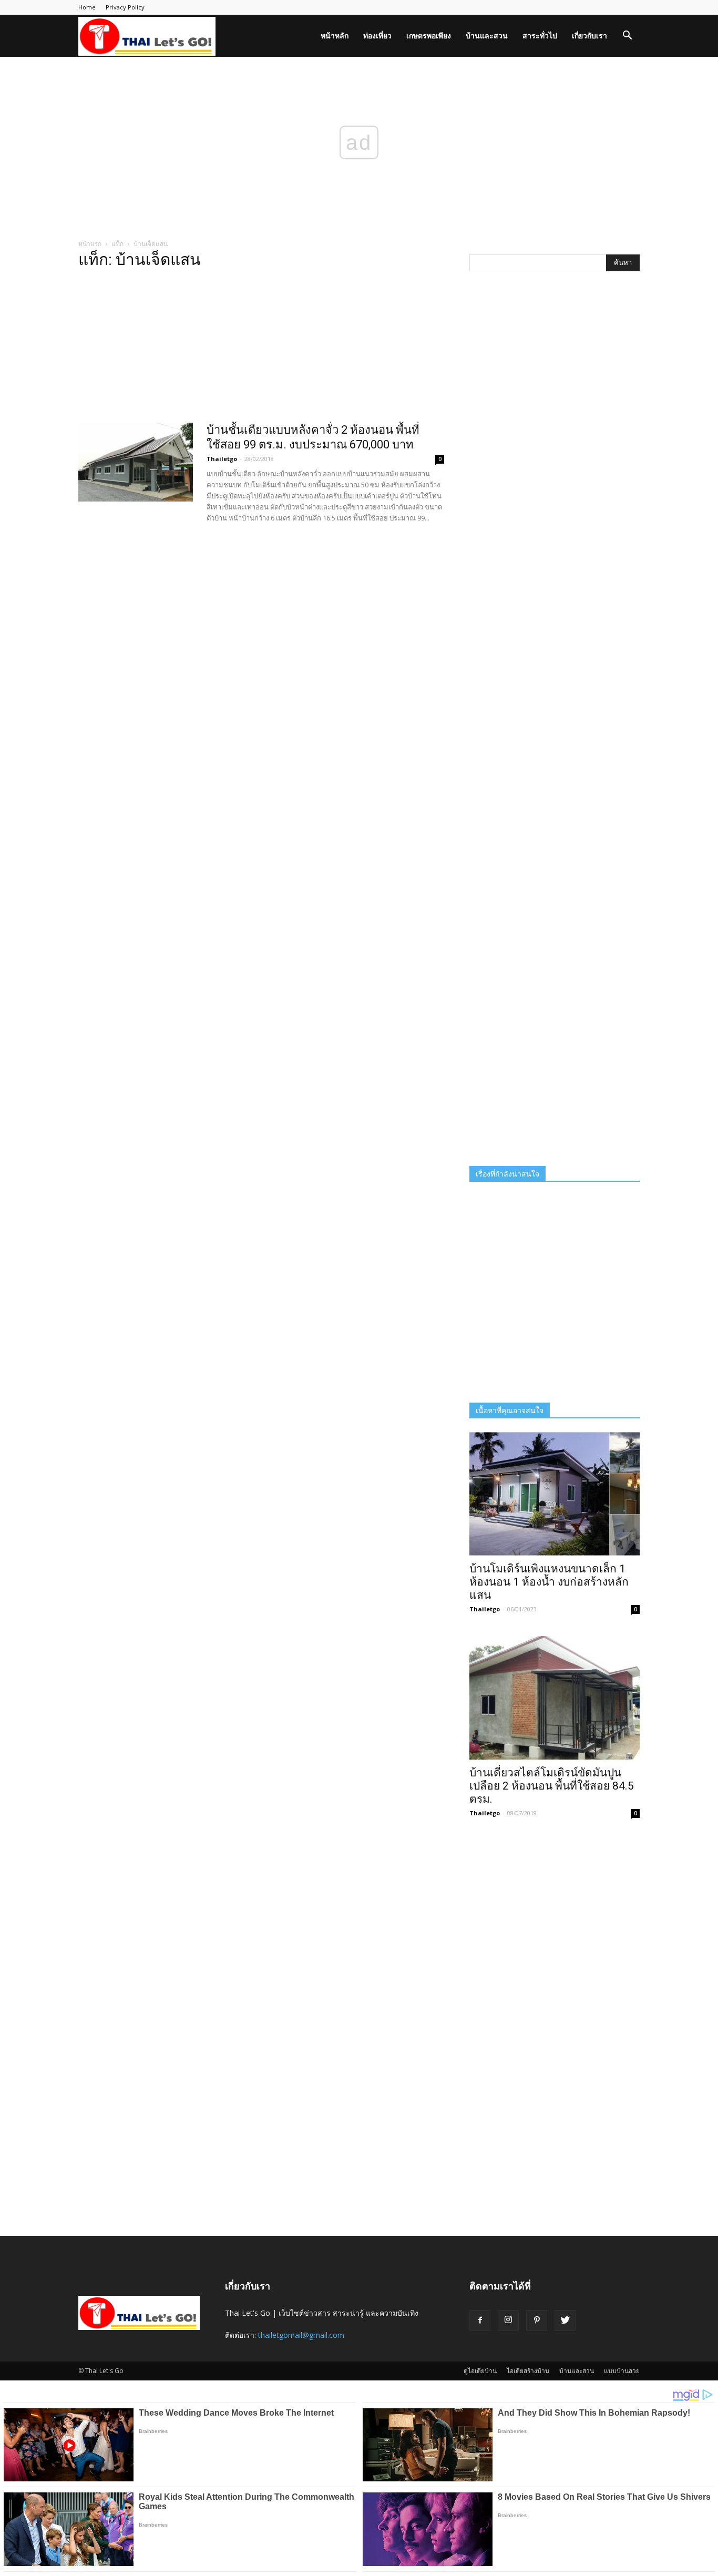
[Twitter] (565, 2321)
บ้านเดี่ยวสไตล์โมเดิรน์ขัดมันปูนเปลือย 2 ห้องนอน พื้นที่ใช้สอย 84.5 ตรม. (552, 1786)
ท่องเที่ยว (377, 35)
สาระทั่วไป (540, 35)
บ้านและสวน (487, 35)
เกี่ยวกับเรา (589, 35)
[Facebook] (480, 2321)
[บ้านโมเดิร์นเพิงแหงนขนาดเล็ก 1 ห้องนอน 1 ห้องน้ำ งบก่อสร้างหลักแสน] (555, 1494)
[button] (627, 37)
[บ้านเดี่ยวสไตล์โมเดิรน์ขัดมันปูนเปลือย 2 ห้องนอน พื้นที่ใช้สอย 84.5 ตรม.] (555, 1698)
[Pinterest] (537, 2321)
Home (87, 7)
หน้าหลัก (335, 35)
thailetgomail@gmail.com (301, 2335)
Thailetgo (222, 459)
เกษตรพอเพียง (429, 35)
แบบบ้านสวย (622, 2371)
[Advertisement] (261, 349)
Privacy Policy (125, 7)
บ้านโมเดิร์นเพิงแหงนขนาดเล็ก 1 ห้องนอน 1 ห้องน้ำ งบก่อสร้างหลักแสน (549, 1582)
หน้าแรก (90, 244)
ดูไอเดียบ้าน (480, 2371)
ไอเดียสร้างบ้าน (528, 2371)
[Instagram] (508, 2321)
